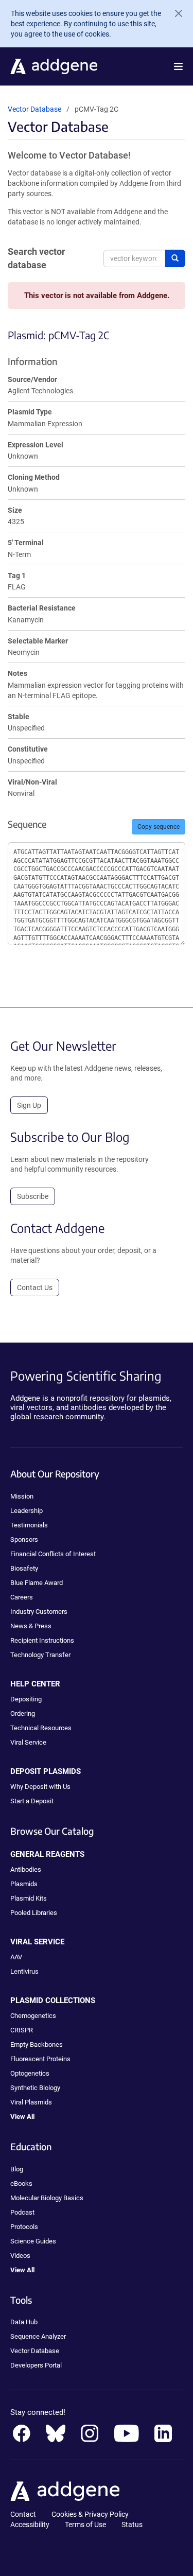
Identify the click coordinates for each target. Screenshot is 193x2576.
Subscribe (33, 1196)
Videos (20, 2256)
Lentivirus (24, 1971)
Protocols (24, 2227)
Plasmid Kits (29, 1898)
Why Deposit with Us (40, 1787)
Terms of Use (85, 2525)
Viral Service (28, 1742)
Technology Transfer (40, 1655)
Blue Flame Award (37, 1583)
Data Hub (24, 2322)
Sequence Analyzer (38, 2336)
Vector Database (34, 109)
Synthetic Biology (35, 2088)
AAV (16, 1957)
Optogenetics (30, 2073)
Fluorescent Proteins (40, 2059)
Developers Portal (36, 2365)
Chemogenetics (33, 2016)
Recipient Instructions (42, 1640)
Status (132, 2525)
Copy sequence (159, 827)
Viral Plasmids (31, 2102)
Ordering (23, 1713)
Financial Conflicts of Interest (53, 1554)
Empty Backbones (37, 2044)
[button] (178, 66)
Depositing (26, 1699)
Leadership (27, 1511)
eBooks (21, 2183)
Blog (17, 2169)
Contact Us (35, 1287)
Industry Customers (39, 1612)
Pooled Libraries (34, 1913)
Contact (23, 2514)
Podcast (22, 2212)
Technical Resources (41, 1728)
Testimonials (29, 1525)
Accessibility (30, 2525)
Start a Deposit (32, 1801)
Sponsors (24, 1539)
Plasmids (24, 1884)
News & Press (31, 1626)
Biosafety (24, 1568)
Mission (22, 1496)
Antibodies (26, 1869)
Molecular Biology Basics (47, 2198)
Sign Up (29, 1105)
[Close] (174, 13)
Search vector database (37, 258)
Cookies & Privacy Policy (90, 2514)
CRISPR (22, 2030)
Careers (22, 1597)
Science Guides (33, 2241)
